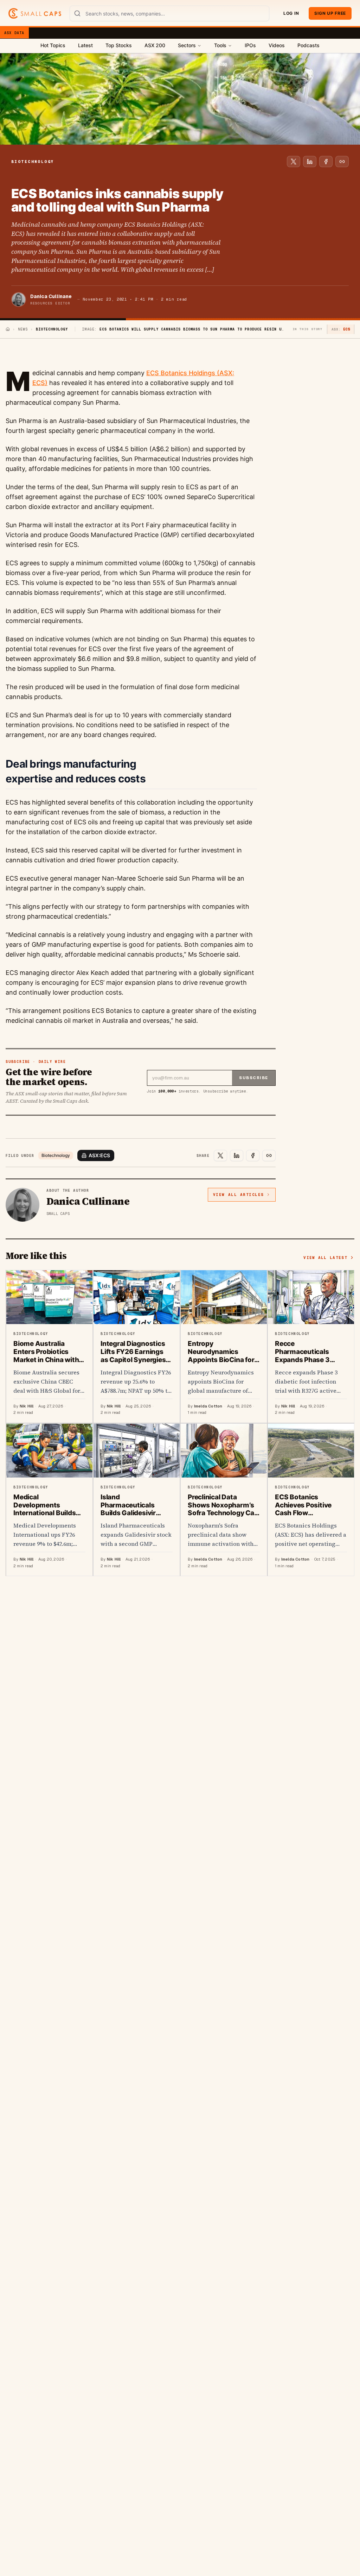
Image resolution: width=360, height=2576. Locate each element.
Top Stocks (119, 45)
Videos (277, 45)
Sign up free (330, 13)
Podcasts (308, 45)
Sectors (187, 45)
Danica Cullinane (51, 296)
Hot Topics (53, 45)
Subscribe (254, 1078)
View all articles (239, 1195)
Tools (220, 45)
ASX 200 (155, 45)
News (23, 329)
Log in (291, 13)
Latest (85, 45)
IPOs (250, 45)
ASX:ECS (99, 1155)
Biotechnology (56, 1155)
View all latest (325, 1258)
